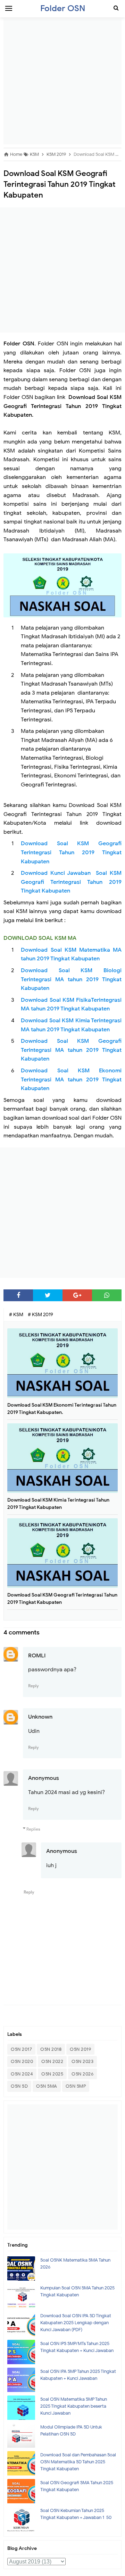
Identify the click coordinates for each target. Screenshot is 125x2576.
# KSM (17, 1315)
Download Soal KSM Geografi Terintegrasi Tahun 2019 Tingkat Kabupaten (71, 852)
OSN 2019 (80, 2049)
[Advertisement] (62, 82)
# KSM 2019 (40, 1315)
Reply (34, 1686)
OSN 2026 (82, 2074)
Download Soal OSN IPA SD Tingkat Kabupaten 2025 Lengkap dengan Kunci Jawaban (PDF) (76, 2323)
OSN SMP (76, 2086)
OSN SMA (47, 2086)
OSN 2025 (52, 2074)
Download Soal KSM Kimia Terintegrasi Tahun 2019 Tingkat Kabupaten (58, 1504)
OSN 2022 (52, 2061)
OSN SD (19, 2086)
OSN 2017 (21, 2049)
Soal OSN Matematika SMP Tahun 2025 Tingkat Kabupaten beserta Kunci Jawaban (74, 2406)
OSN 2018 (51, 2049)
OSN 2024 (22, 2074)
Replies (33, 1829)
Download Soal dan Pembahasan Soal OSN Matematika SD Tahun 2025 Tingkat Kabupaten (78, 2462)
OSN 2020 (22, 2061)
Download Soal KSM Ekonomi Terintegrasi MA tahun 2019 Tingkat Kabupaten (71, 1079)
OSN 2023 (82, 2061)
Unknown (40, 1717)
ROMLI (37, 1656)
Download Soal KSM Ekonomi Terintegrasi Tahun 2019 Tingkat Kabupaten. (62, 1409)
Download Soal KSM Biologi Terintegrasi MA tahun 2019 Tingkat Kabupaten (71, 979)
